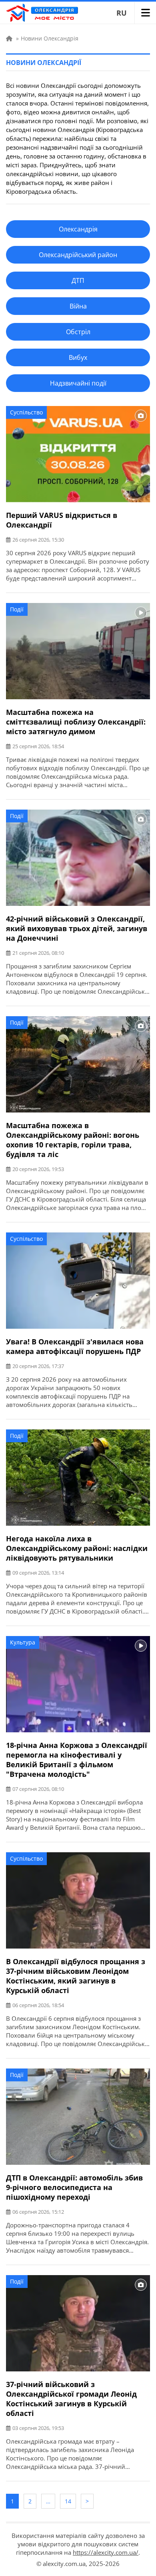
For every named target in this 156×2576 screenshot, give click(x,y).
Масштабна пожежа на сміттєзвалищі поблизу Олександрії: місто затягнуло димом (76, 722)
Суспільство (26, 412)
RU (122, 13)
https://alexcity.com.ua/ (106, 2552)
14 (68, 2501)
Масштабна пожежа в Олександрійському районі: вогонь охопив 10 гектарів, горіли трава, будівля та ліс (73, 1140)
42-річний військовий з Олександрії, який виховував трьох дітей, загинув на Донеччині (77, 928)
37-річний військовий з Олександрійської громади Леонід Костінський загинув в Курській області (71, 2399)
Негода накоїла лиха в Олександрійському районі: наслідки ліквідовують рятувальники (77, 1548)
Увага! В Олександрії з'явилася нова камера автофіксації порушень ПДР (75, 1346)
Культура (23, 1642)
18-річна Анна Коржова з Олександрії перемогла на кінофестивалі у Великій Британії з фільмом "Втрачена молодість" (77, 1760)
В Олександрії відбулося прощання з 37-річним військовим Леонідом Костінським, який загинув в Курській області (76, 1976)
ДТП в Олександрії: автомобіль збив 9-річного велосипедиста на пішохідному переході (74, 2187)
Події (17, 609)
